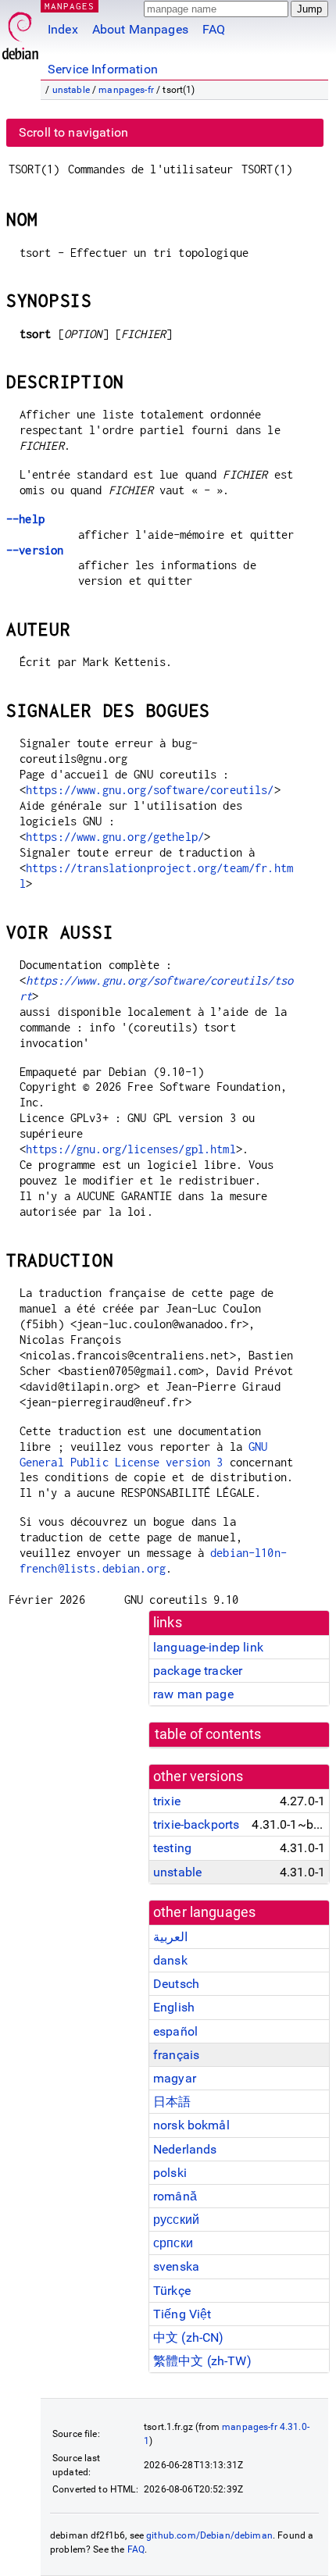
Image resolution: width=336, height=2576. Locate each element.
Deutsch (176, 1984)
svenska (176, 2266)
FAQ (214, 29)
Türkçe (172, 2291)
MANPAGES (70, 6)
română (175, 2196)
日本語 (172, 2102)
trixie (167, 1801)
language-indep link (208, 1647)
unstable (71, 90)
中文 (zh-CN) (189, 2337)
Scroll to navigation (73, 132)
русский (176, 2220)
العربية (170, 1937)
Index (63, 29)
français (176, 2055)
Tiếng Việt (182, 2314)
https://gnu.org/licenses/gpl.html (131, 1149)
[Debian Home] (20, 32)
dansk (170, 1960)
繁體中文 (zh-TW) (202, 2361)
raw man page (193, 1694)
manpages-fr (126, 90)
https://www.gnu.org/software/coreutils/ (150, 790)
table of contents (208, 1734)
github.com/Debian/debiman (209, 2535)
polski (170, 2173)
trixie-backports (196, 1824)
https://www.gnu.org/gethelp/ (115, 837)
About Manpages (140, 29)
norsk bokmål (191, 2125)
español (175, 2031)
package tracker (198, 1671)
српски (173, 2243)
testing (172, 1848)
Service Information (103, 69)
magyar (175, 2078)
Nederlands (185, 2149)
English (174, 2007)
